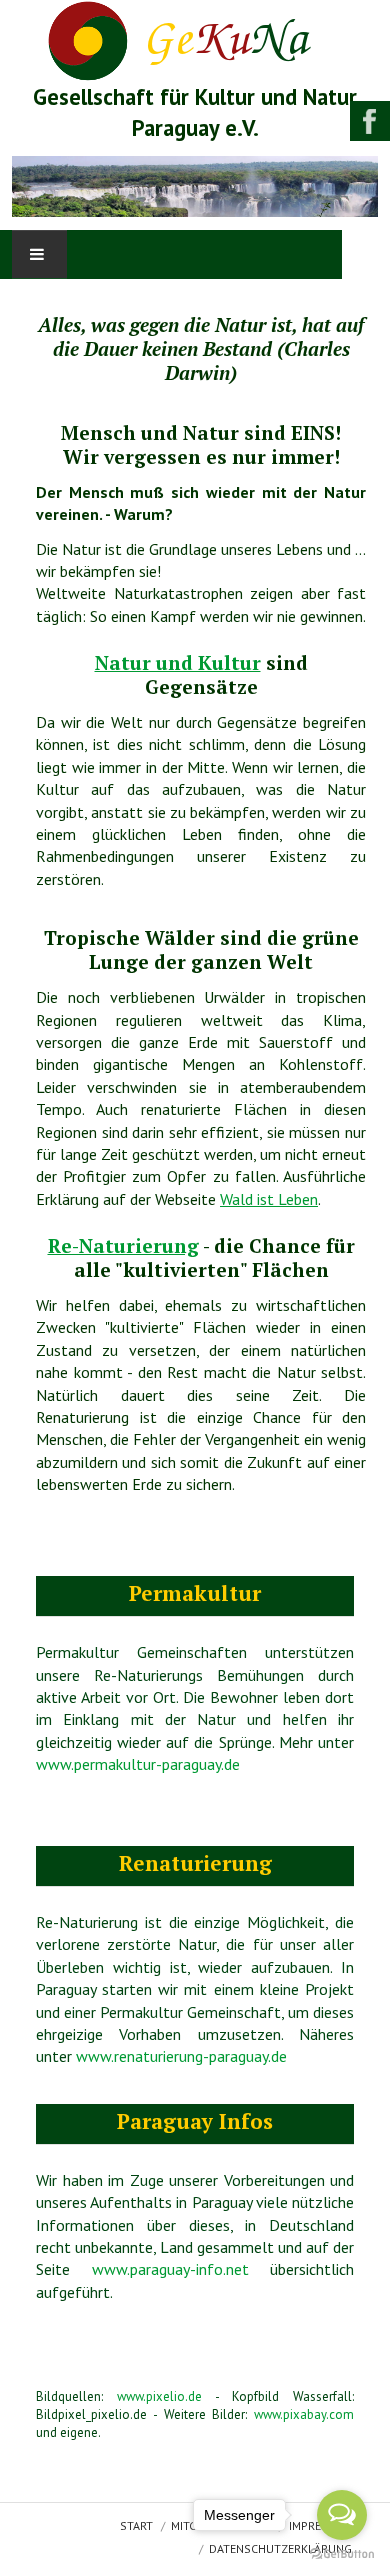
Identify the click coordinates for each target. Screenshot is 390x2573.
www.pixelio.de (159, 2396)
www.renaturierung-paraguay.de (181, 2056)
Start (136, 2526)
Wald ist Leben (269, 1199)
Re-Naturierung (123, 1245)
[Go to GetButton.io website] (342, 2553)
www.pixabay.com (304, 2414)
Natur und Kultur (178, 662)
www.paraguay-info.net (170, 2269)
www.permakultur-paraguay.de (138, 1764)
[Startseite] (195, 38)
